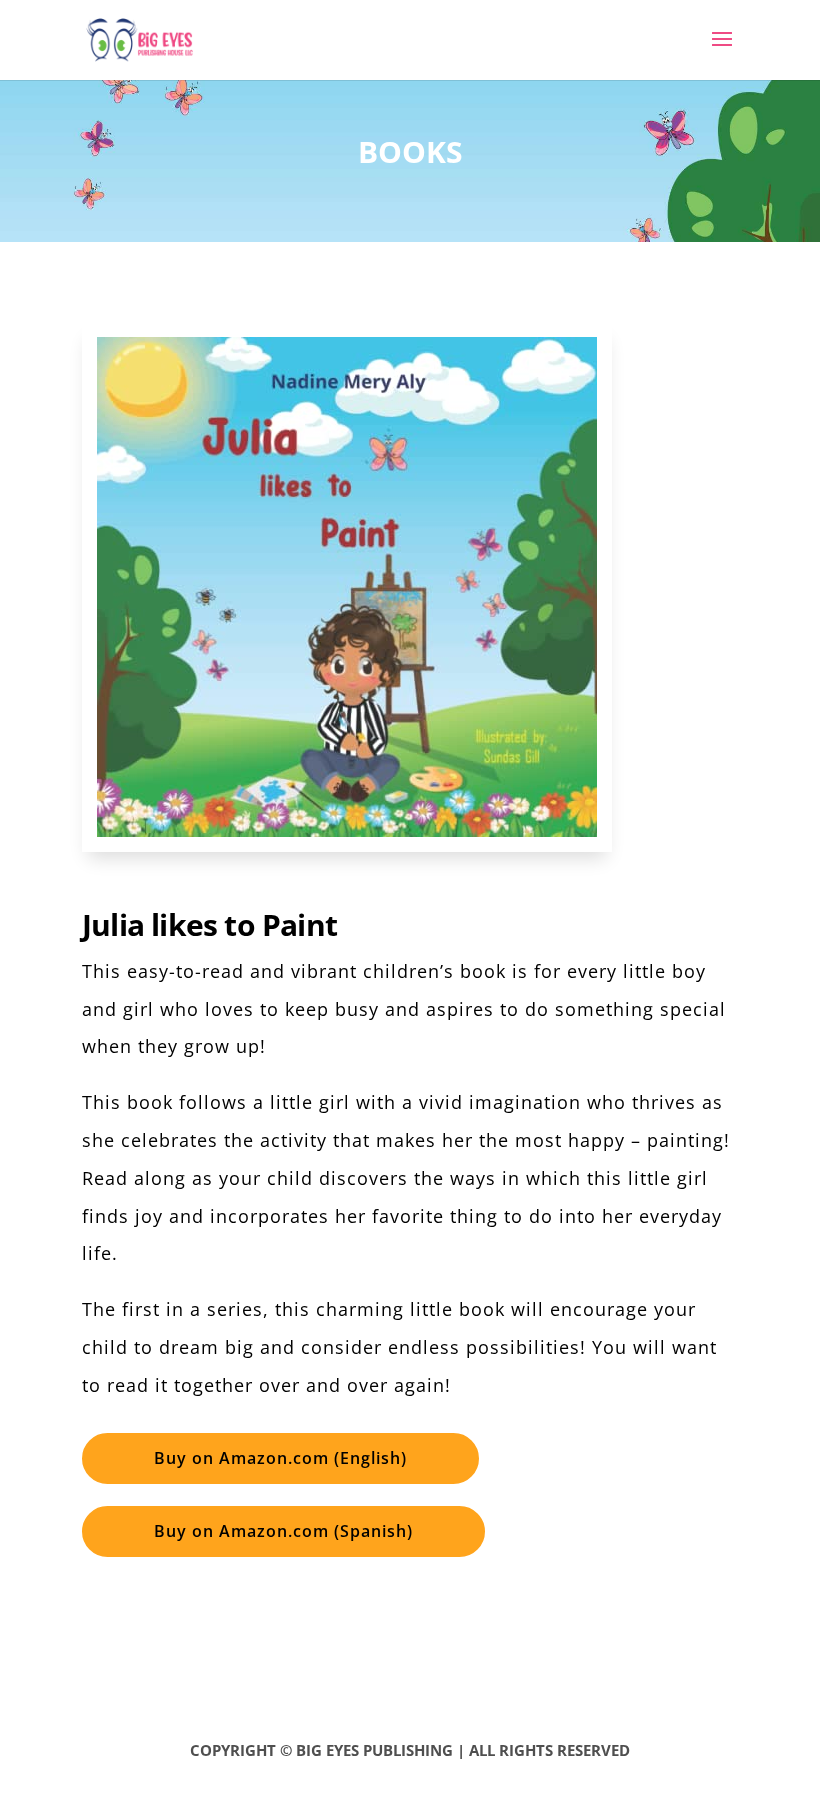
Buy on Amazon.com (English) (280, 1458)
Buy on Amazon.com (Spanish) (283, 1531)
